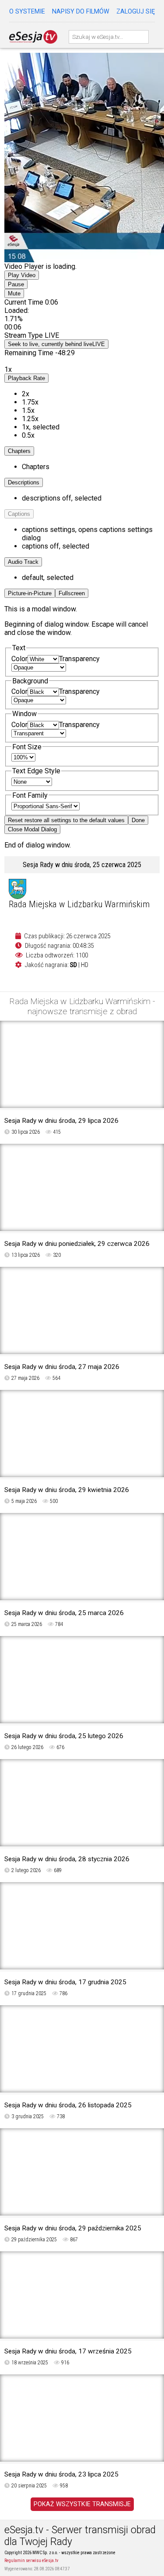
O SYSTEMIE (27, 12)
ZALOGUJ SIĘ (136, 12)
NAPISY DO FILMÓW (81, 12)
